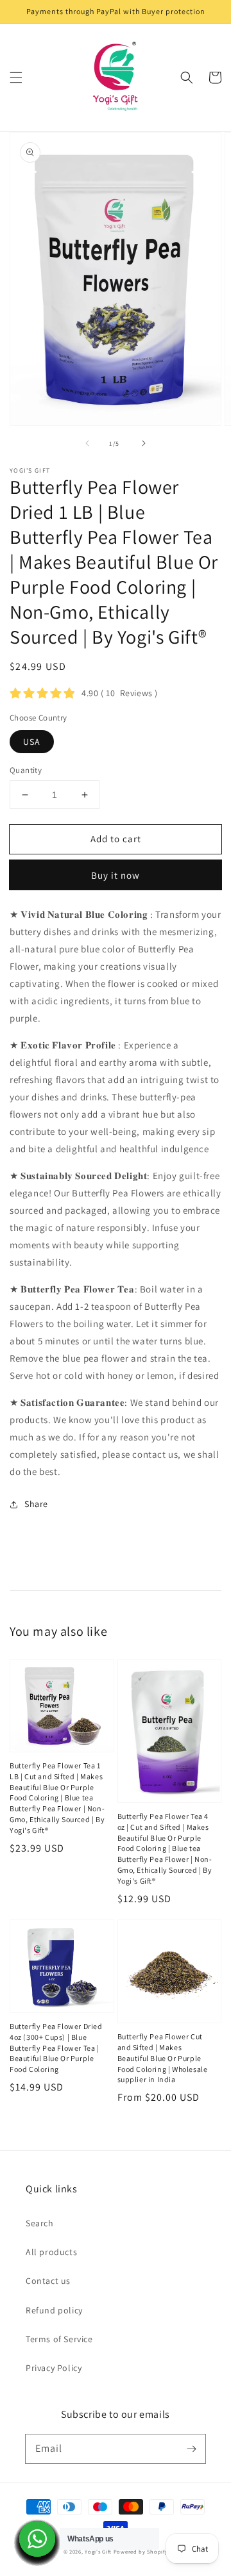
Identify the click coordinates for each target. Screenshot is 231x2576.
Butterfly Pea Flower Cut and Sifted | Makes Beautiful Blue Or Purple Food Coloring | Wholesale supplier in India (163, 2058)
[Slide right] (144, 443)
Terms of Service (59, 2339)
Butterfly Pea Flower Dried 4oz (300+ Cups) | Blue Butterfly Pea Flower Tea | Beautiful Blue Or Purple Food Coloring (56, 2048)
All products (51, 2252)
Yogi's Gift (98, 2551)
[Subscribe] (191, 2449)
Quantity (26, 770)
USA (32, 742)
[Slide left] (87, 443)
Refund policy (54, 2310)
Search (40, 2223)
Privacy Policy (54, 2368)
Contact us (48, 2281)
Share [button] (36, 1504)
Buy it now (116, 875)
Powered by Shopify (141, 2551)
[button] (16, 77)
